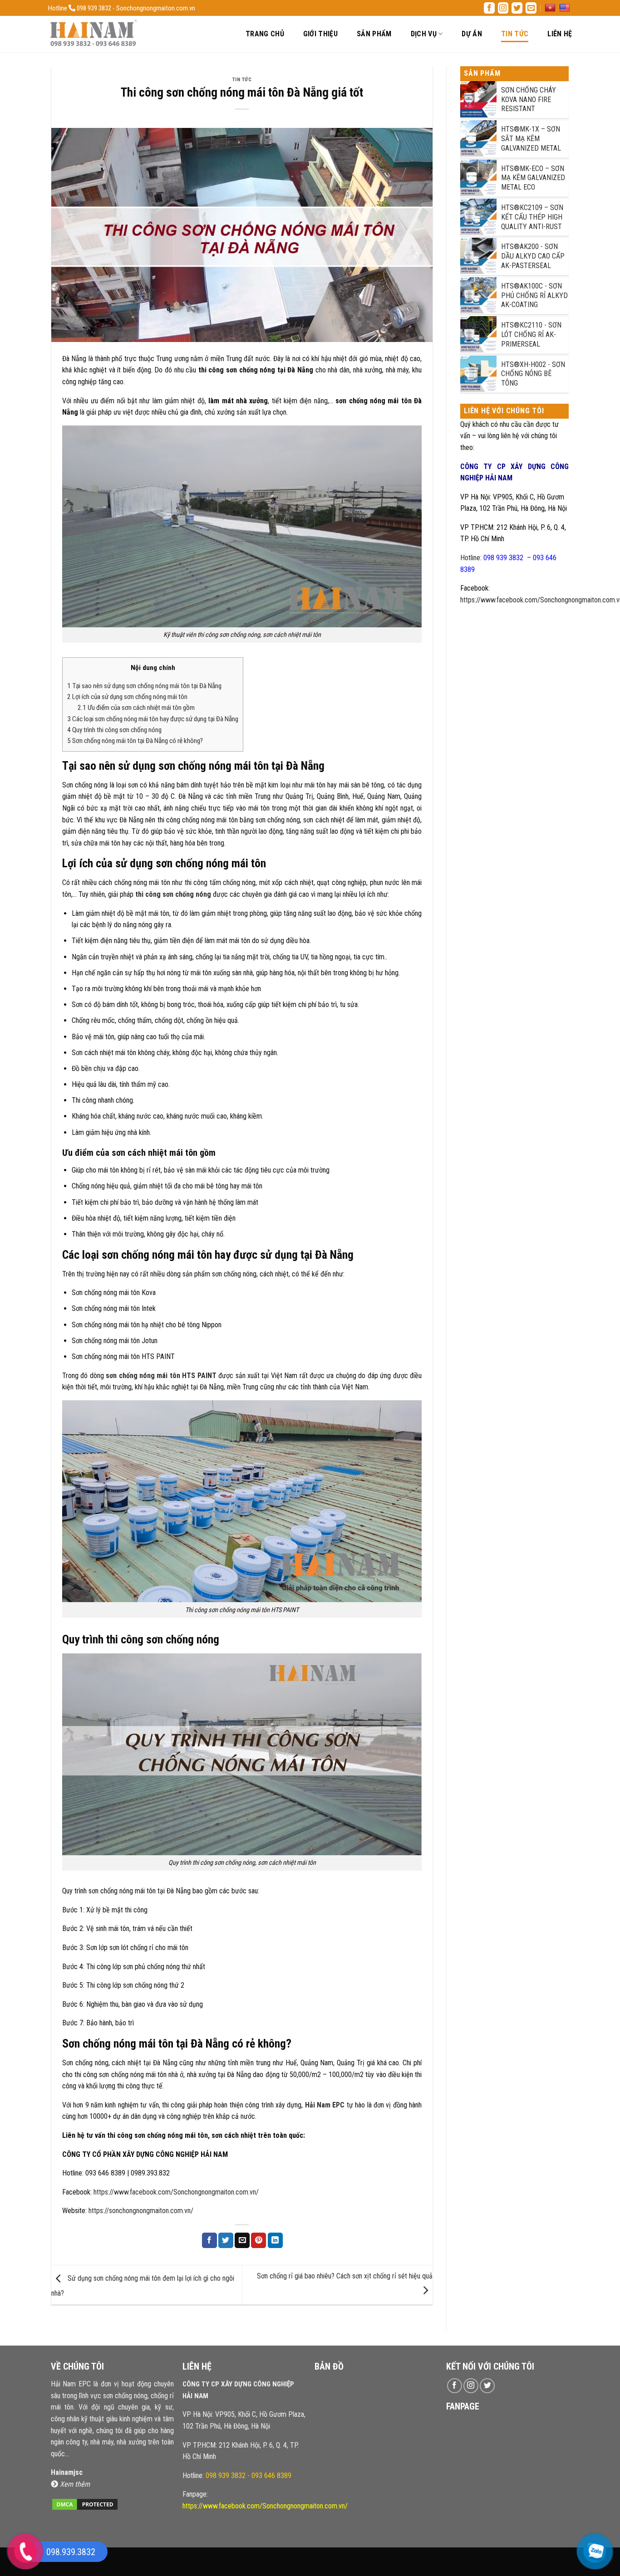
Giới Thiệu (320, 34)
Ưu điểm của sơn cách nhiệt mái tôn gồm (136, 708)
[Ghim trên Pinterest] (258, 2240)
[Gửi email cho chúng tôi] (531, 8)
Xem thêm (75, 2484)
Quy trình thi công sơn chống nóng (114, 730)
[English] (566, 8)
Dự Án (472, 34)
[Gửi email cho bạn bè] (242, 2240)
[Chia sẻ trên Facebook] (209, 2240)
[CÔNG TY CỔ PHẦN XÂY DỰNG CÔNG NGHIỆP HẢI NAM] (93, 34)
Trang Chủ (265, 34)
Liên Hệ (560, 34)
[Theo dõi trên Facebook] (489, 8)
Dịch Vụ (424, 34)
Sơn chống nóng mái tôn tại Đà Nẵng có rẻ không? (135, 741)
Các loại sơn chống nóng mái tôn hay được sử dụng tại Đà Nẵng (153, 719)
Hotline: (237, 2476)
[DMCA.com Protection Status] (85, 2504)
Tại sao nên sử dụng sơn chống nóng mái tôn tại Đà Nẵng (144, 686)
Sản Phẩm (374, 34)
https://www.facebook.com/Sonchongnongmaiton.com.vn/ (176, 2192)
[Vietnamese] (551, 8)
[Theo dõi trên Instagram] (503, 8)
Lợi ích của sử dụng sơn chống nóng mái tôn (127, 697)
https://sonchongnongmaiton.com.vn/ (141, 2211)
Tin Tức (515, 34)
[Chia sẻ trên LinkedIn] (275, 2240)
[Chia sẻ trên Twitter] (226, 2240)
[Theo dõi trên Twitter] (517, 8)
